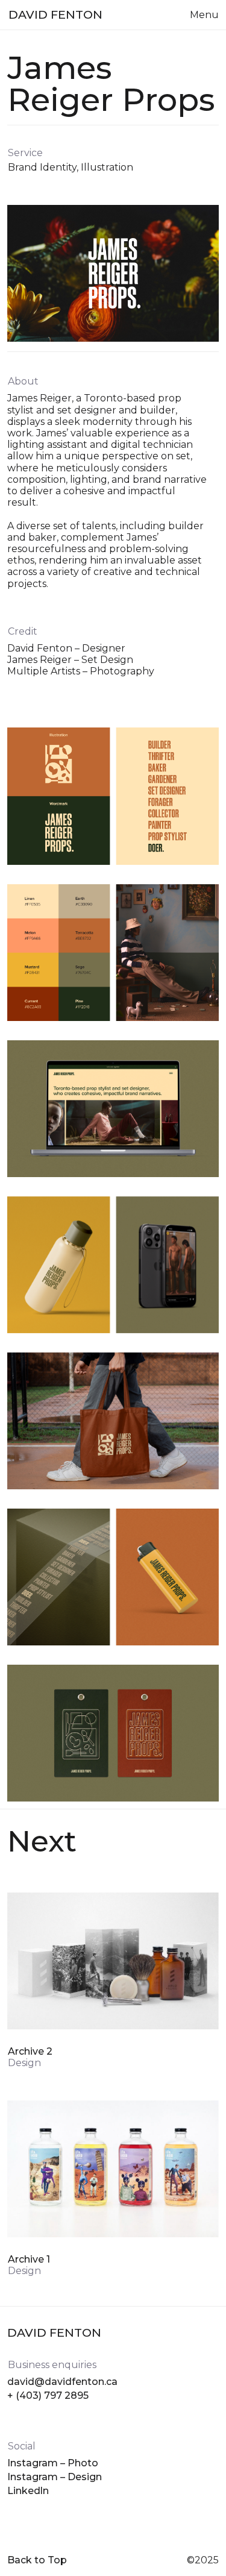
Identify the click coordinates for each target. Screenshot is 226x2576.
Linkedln (28, 2491)
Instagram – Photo (53, 2463)
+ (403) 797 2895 (48, 2395)
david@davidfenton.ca (62, 2382)
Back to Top (37, 2560)
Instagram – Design (55, 2477)
